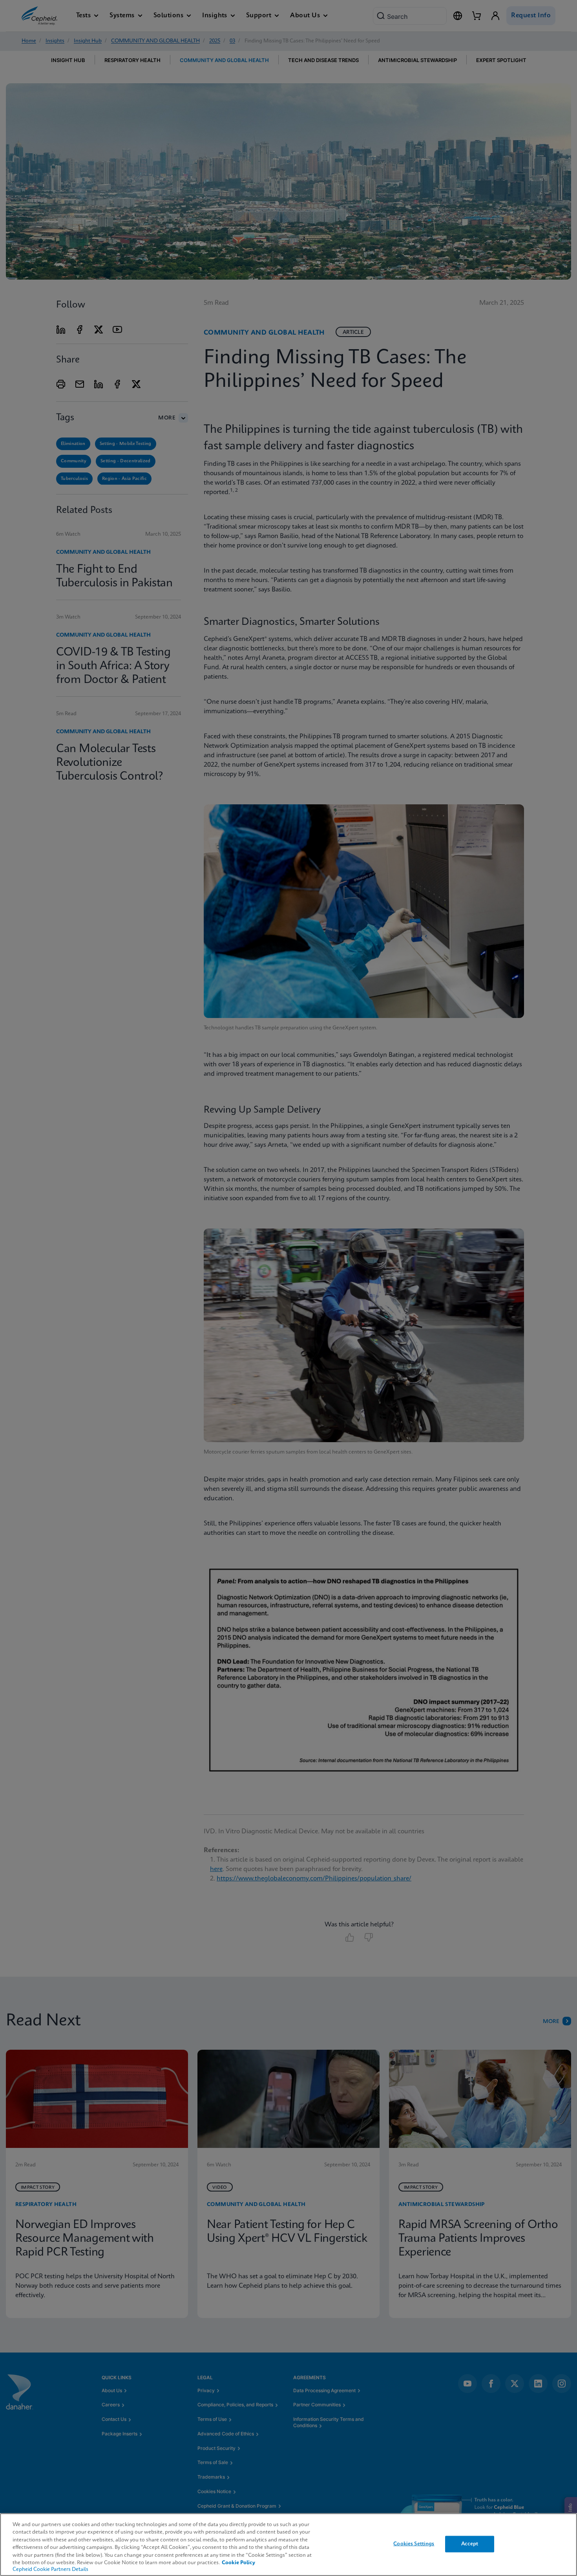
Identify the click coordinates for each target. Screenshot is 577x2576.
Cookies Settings (414, 2544)
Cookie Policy (238, 2563)
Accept (470, 2544)
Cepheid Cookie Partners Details (50, 2570)
